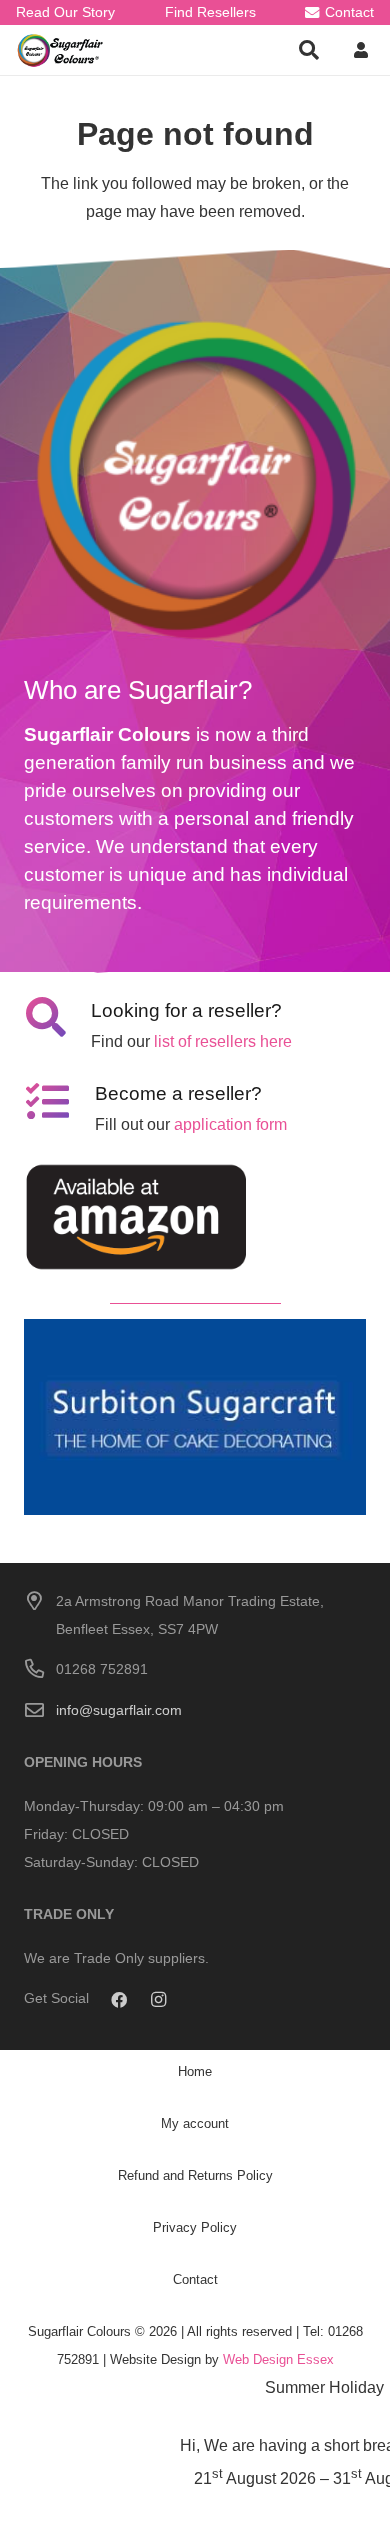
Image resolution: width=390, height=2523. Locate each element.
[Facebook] (119, 2000)
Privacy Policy (195, 2227)
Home (195, 2071)
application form (230, 1124)
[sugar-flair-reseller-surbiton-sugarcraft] (195, 1416)
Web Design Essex (278, 2359)
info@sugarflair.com (119, 1710)
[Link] (61, 50)
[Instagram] (159, 2000)
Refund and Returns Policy (195, 2175)
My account (195, 2123)
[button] (309, 50)
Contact (195, 2279)
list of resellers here (223, 1041)
